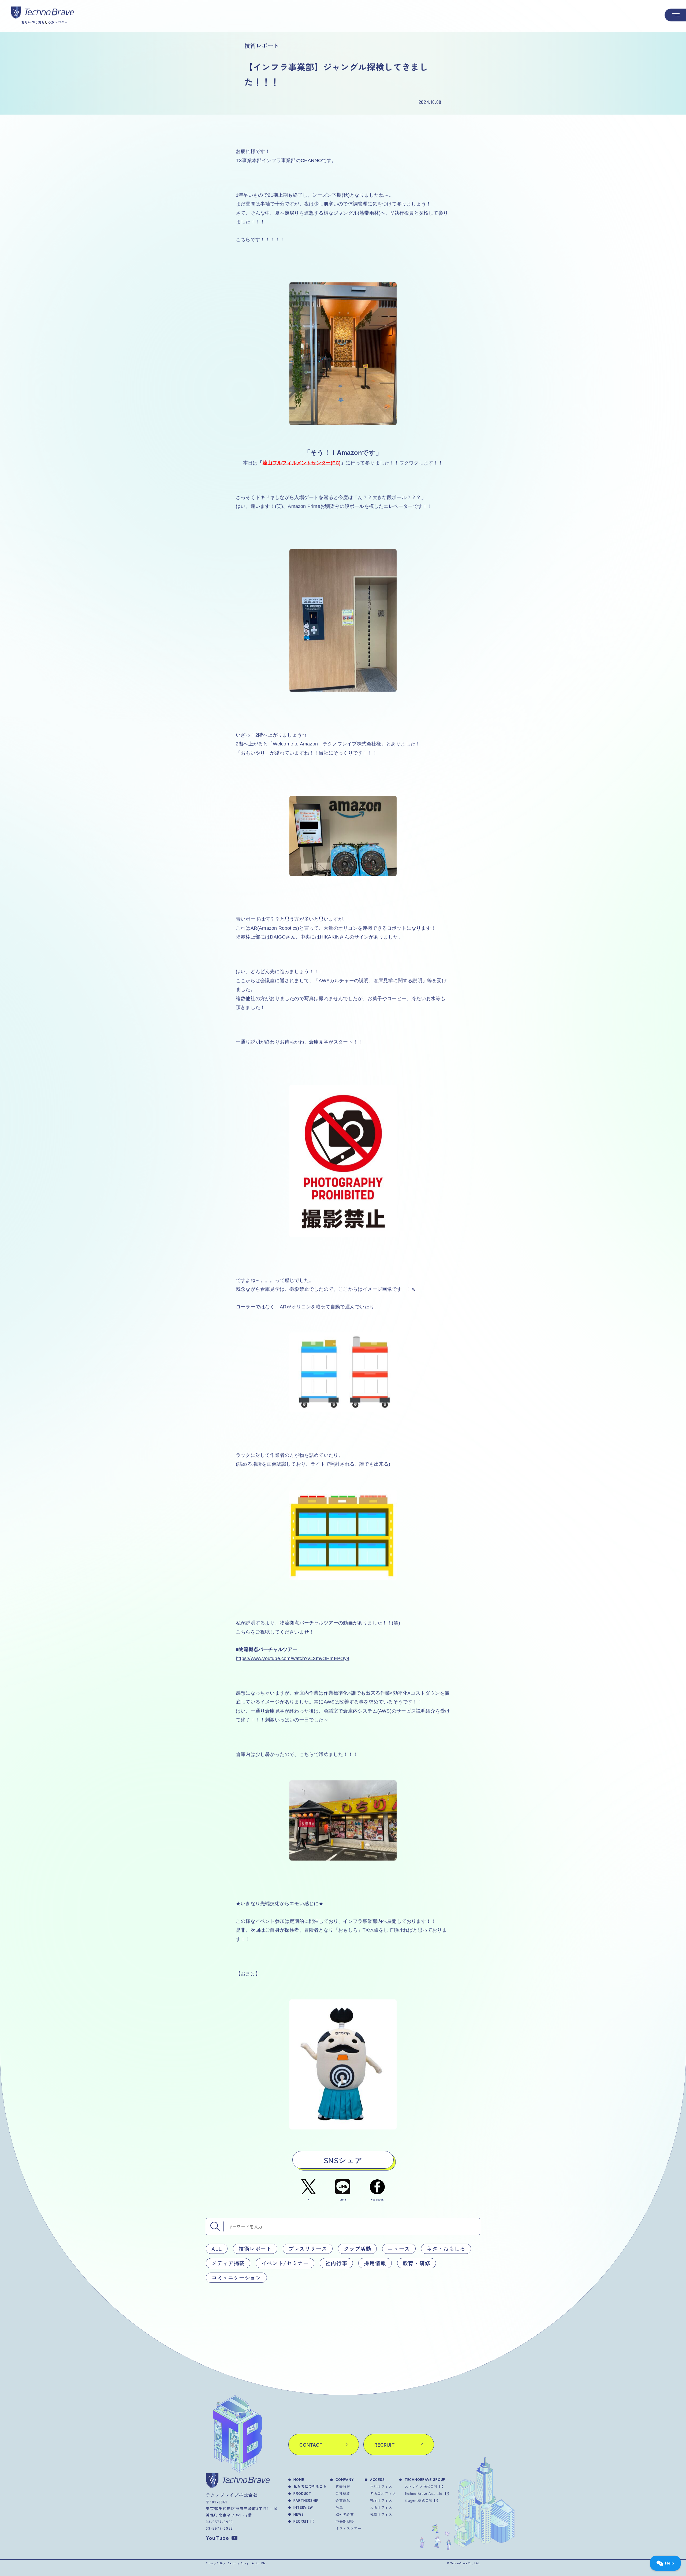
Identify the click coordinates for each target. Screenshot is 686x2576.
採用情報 (375, 2263)
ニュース (399, 2249)
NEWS (299, 2514)
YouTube (218, 2538)
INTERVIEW (303, 2507)
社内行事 (336, 2263)
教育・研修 (417, 2263)
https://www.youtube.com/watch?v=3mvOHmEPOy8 (293, 1658)
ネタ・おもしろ (446, 2249)
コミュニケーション (236, 2278)
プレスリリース (308, 2249)
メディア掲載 (228, 2263)
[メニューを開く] (675, 15)
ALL (217, 2249)
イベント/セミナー (285, 2263)
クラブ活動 (357, 2249)
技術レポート (255, 2249)
